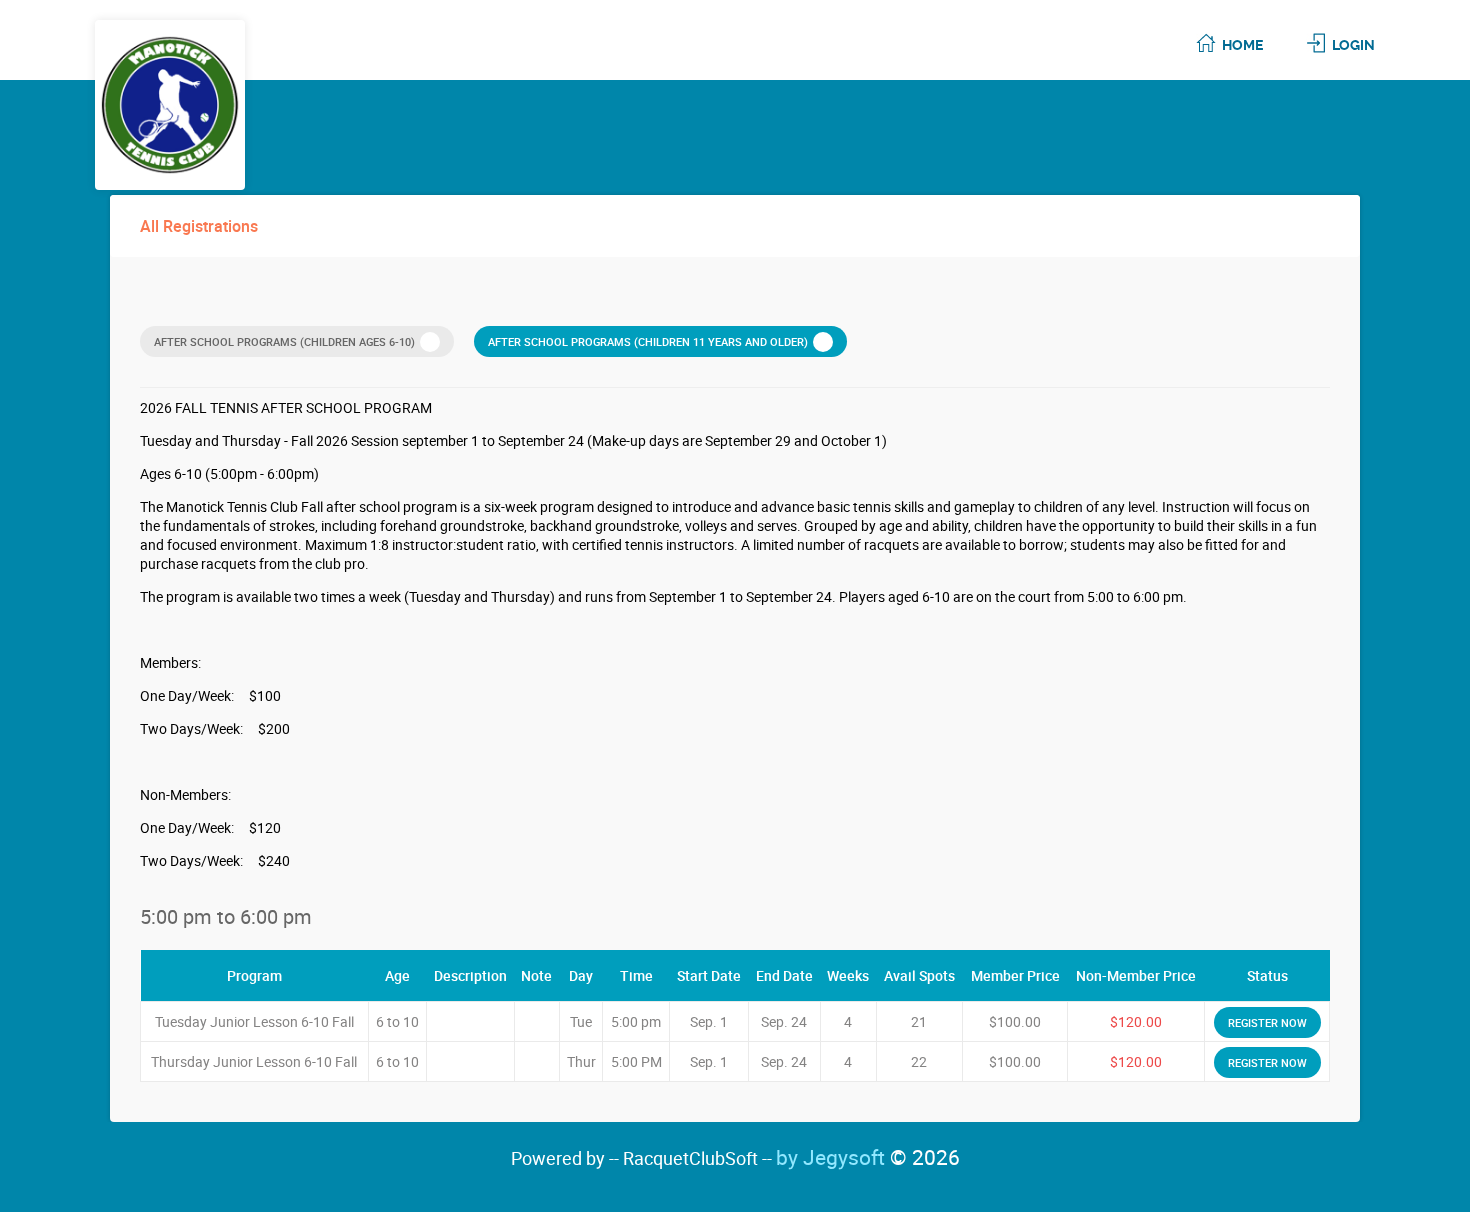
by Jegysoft (868, 1157)
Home (1242, 45)
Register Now (1267, 1022)
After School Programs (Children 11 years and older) (648, 341)
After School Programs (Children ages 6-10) (284, 341)
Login (1353, 45)
